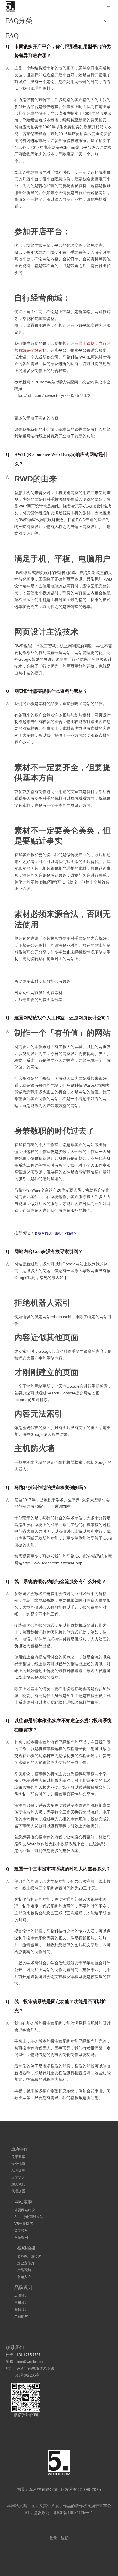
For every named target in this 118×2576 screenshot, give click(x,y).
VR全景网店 (24, 2224)
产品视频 (24, 2270)
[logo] (59, 2462)
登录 (53, 2538)
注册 (65, 2538)
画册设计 (21, 2303)
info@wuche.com (31, 2362)
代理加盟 (18, 2191)
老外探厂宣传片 (29, 2256)
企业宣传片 (26, 2263)
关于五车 (18, 2157)
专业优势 (18, 2164)
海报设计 (21, 2309)
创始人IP (24, 2277)
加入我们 (18, 2184)
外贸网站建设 (25, 2210)
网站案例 (21, 2237)
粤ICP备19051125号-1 (73, 2513)
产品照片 (21, 2316)
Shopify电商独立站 (29, 2217)
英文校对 (21, 2231)
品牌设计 (21, 2296)
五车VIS (18, 2177)
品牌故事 (18, 2171)
